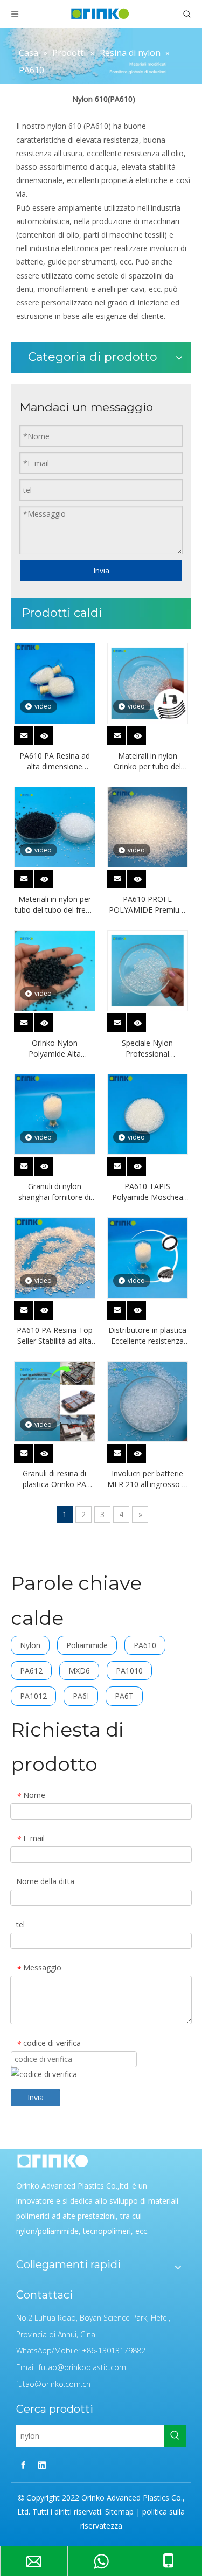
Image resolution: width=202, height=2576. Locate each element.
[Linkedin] (42, 2465)
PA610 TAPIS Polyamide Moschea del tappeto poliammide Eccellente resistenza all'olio (147, 1192)
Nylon (30, 1645)
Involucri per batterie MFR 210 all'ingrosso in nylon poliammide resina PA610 (148, 1479)
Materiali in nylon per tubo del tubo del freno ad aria (55, 905)
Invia (101, 570)
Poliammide (87, 1645)
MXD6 (79, 1671)
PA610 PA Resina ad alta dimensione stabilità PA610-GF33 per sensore (55, 761)
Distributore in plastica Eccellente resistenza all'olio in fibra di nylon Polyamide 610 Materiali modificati (147, 1336)
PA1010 (129, 1671)
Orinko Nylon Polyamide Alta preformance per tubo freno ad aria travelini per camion (55, 1049)
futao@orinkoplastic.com (82, 2367)
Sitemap (119, 2512)
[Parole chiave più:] (175, 2436)
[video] (55, 682)
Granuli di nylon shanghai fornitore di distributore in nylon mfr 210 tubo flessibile (54, 1192)
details (51, 733)
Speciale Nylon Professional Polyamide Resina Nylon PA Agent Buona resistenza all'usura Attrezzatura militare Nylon (147, 1049)
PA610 (145, 1645)
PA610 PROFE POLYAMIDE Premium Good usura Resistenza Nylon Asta (148, 905)
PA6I (81, 1696)
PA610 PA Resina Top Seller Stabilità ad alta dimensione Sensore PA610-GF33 (55, 1336)
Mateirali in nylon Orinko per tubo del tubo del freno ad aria (148, 761)
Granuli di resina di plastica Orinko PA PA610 (54, 1479)
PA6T (124, 1696)
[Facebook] (23, 2465)
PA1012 (33, 1696)
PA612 (31, 1671)
